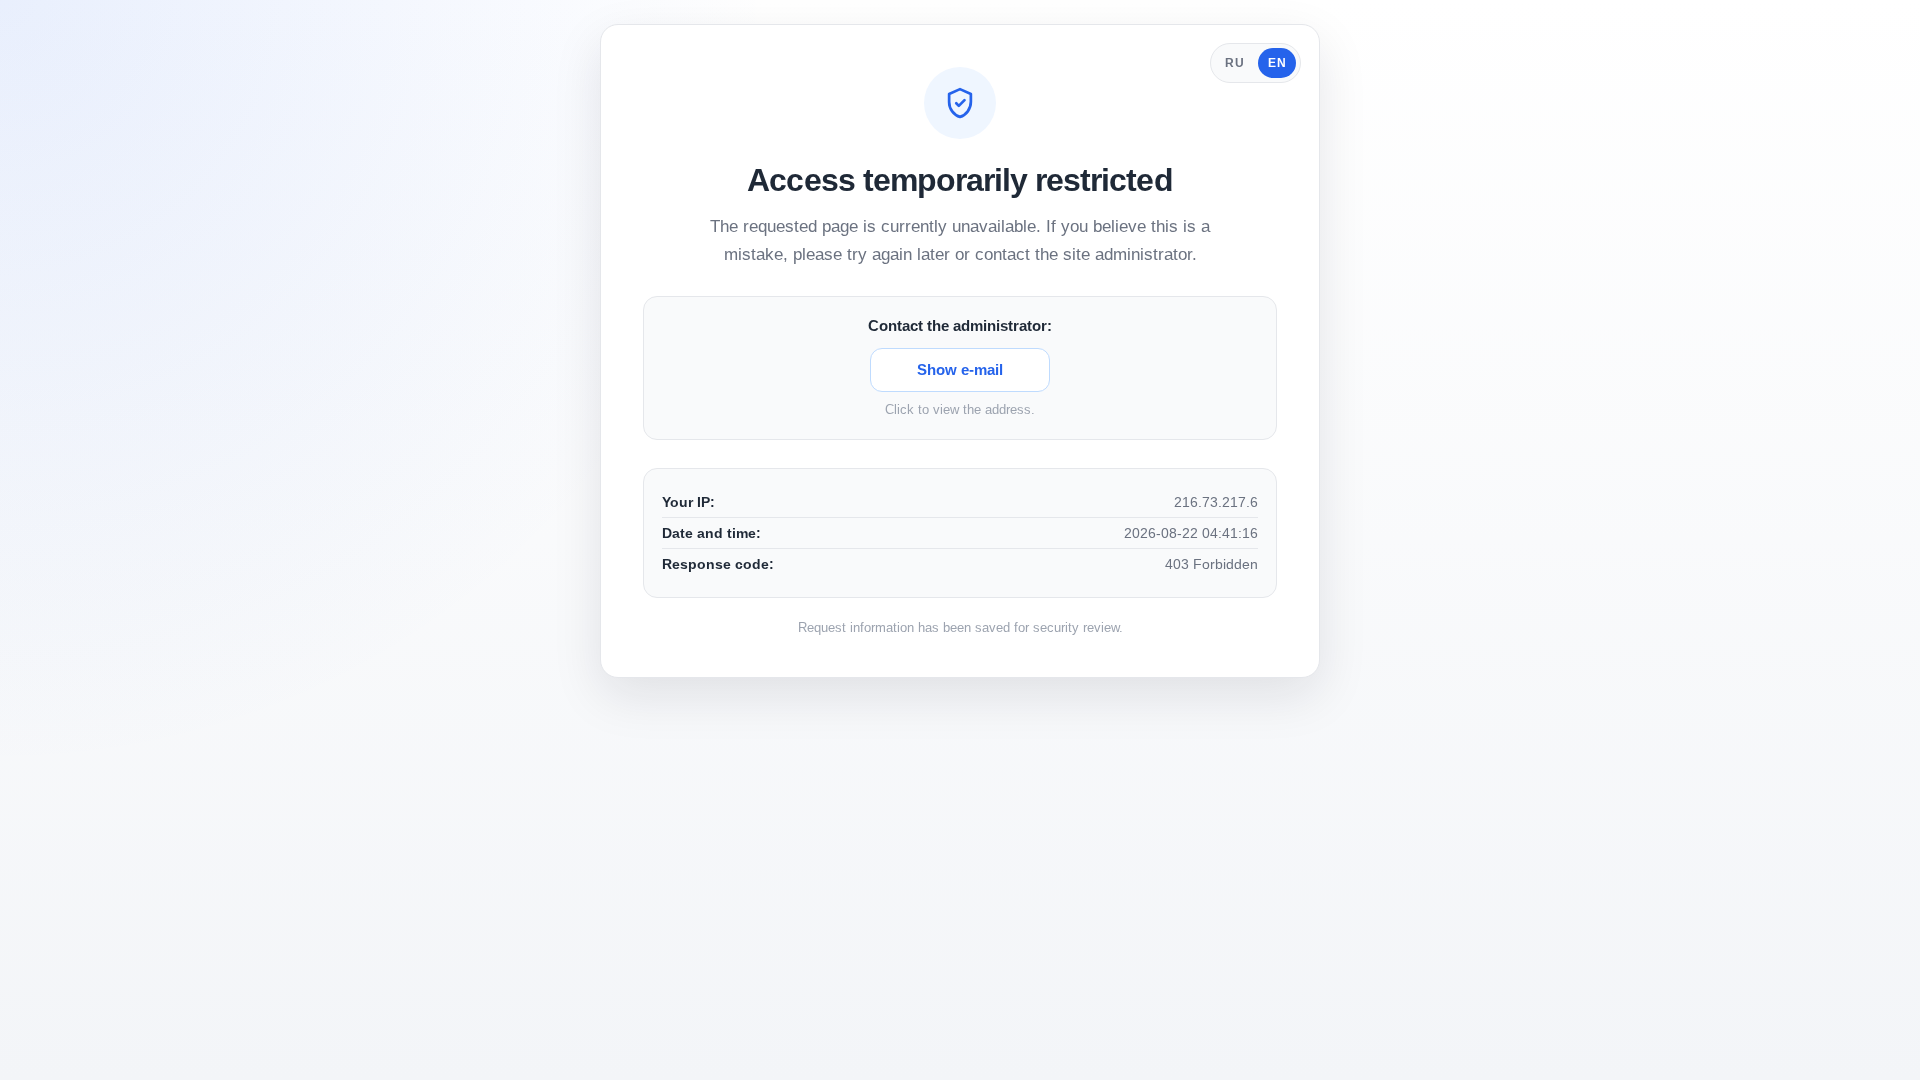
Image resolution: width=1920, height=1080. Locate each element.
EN (1277, 63)
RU (1234, 63)
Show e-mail (960, 369)
